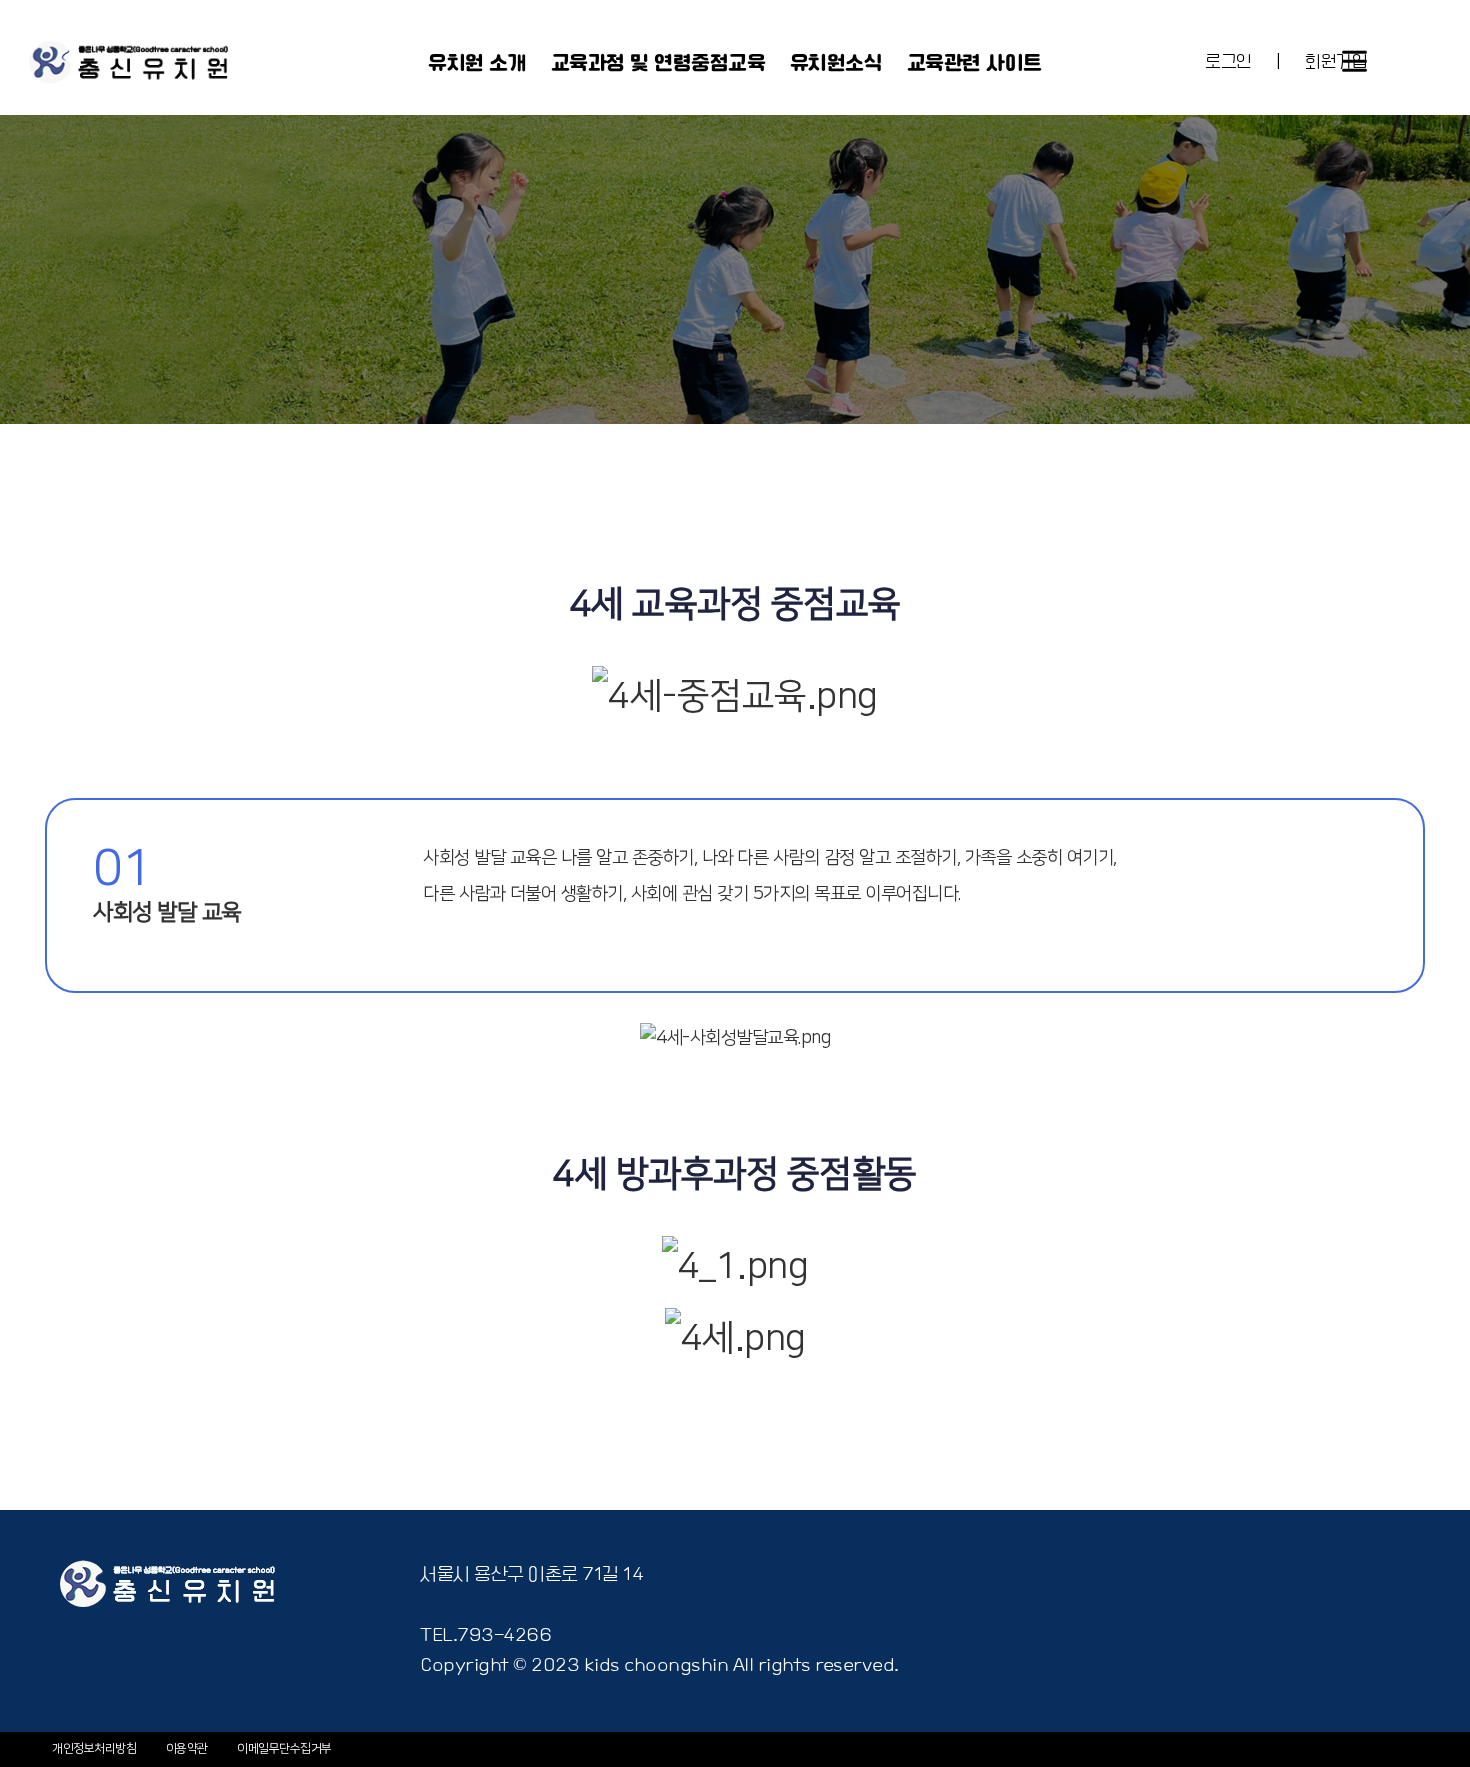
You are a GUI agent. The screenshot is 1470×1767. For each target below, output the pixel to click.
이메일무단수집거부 (284, 1748)
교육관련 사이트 (974, 64)
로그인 (1228, 62)
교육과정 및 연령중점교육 (658, 64)
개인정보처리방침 (94, 1748)
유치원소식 (836, 64)
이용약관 (187, 1748)
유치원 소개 (477, 64)
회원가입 (1336, 62)
